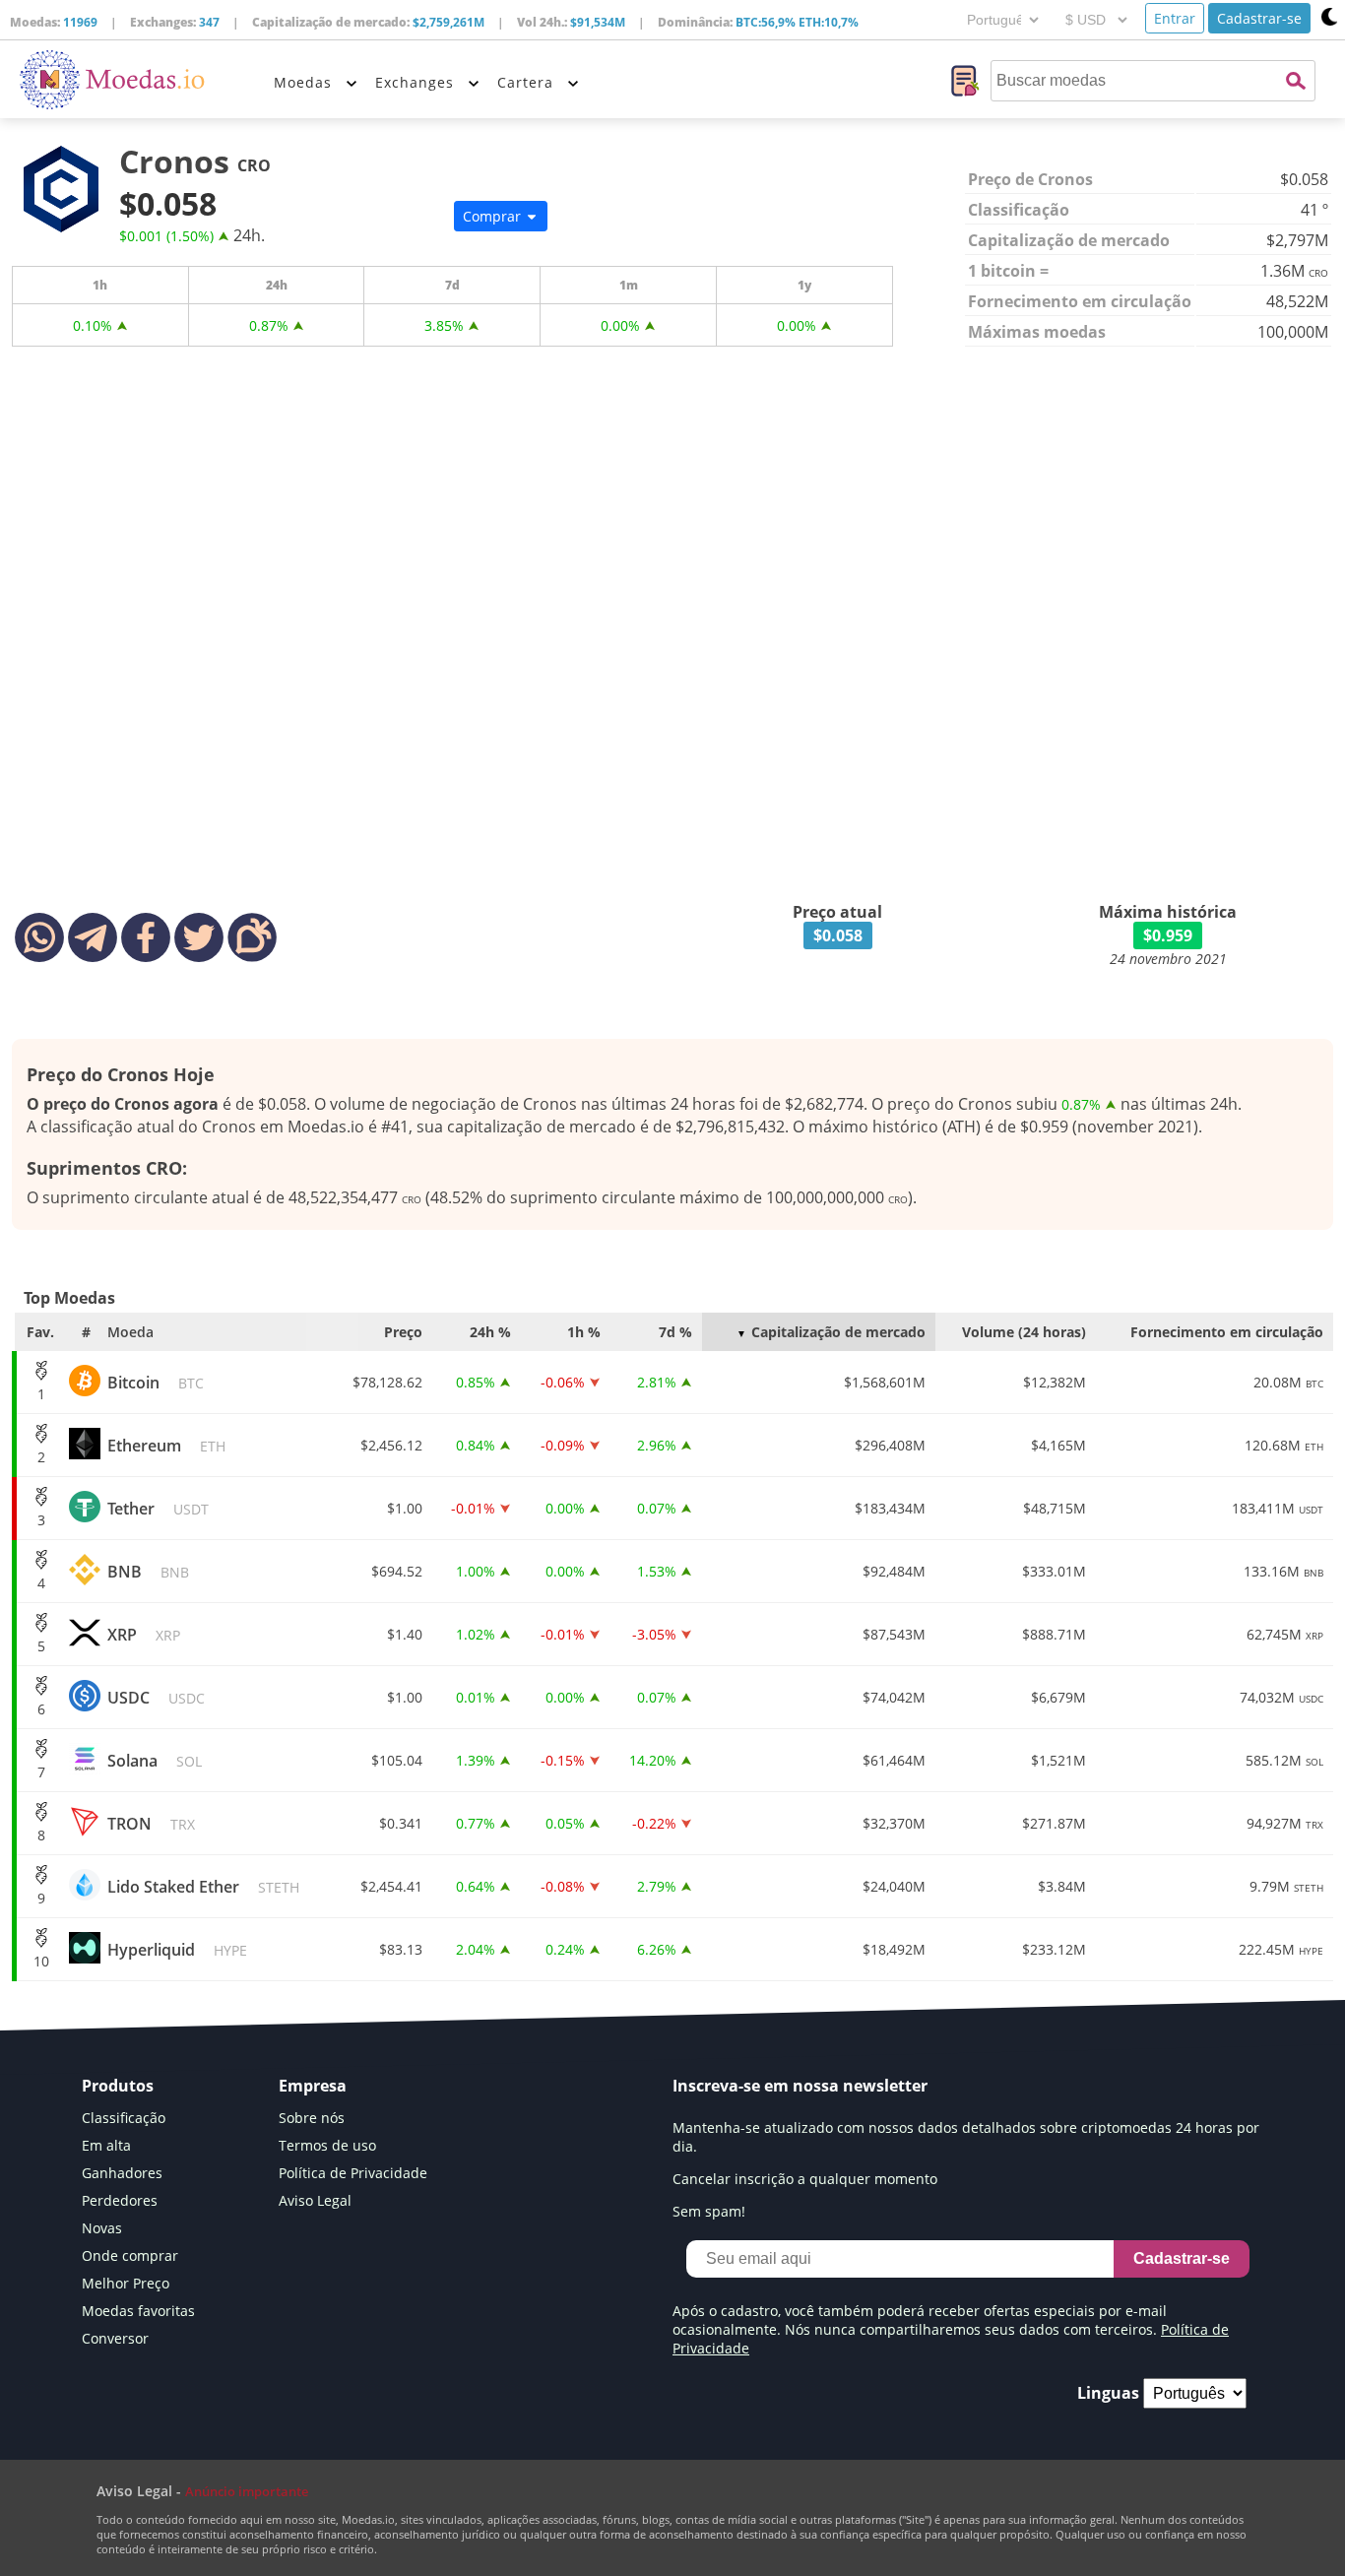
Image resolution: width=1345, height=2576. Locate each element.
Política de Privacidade (353, 2173)
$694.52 (397, 1571)
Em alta (106, 2145)
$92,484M (894, 1571)
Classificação (124, 2118)
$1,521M (1058, 1760)
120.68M (1284, 1445)
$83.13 (401, 1949)
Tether (158, 1509)
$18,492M (894, 1949)
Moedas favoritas (138, 2311)
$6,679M (1058, 1697)
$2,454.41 (391, 1886)
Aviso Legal (315, 2200)
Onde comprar (130, 2255)
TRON (151, 1824)
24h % (490, 1332)
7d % (675, 1332)
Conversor (115, 2338)
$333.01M (1054, 1571)
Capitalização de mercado (838, 1332)
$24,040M (894, 1886)
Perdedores (120, 2200)
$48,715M (1055, 1508)
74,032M (1281, 1697)
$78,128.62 (387, 1382)
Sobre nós (312, 2118)
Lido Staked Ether (203, 1887)
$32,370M (894, 1823)
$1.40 (405, 1634)
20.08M (1288, 1382)
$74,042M (894, 1697)
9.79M (1286, 1886)
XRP (144, 1635)
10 (41, 1961)
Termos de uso (327, 2145)
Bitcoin (156, 1383)
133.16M (1283, 1571)
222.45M (1281, 1949)
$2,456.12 (391, 1445)
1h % (584, 1332)
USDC (156, 1698)
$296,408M (890, 1445)
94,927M (1285, 1823)
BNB (148, 1572)
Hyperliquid (177, 1950)
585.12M (1284, 1760)
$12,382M (1055, 1382)
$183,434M (890, 1508)
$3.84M (1062, 1886)
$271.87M (1054, 1823)
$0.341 (401, 1823)
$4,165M (1058, 1445)
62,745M (1285, 1634)
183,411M (1278, 1508)
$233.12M (1054, 1949)
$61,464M (894, 1760)
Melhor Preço (126, 2283)
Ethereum (166, 1446)
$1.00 (405, 1508)
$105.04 (397, 1760)
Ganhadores (122, 2173)
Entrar (1175, 18)
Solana (155, 1761)
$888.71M (1054, 1634)
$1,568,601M (885, 1382)
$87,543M (894, 1634)
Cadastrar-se (1259, 18)
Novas (102, 2228)
